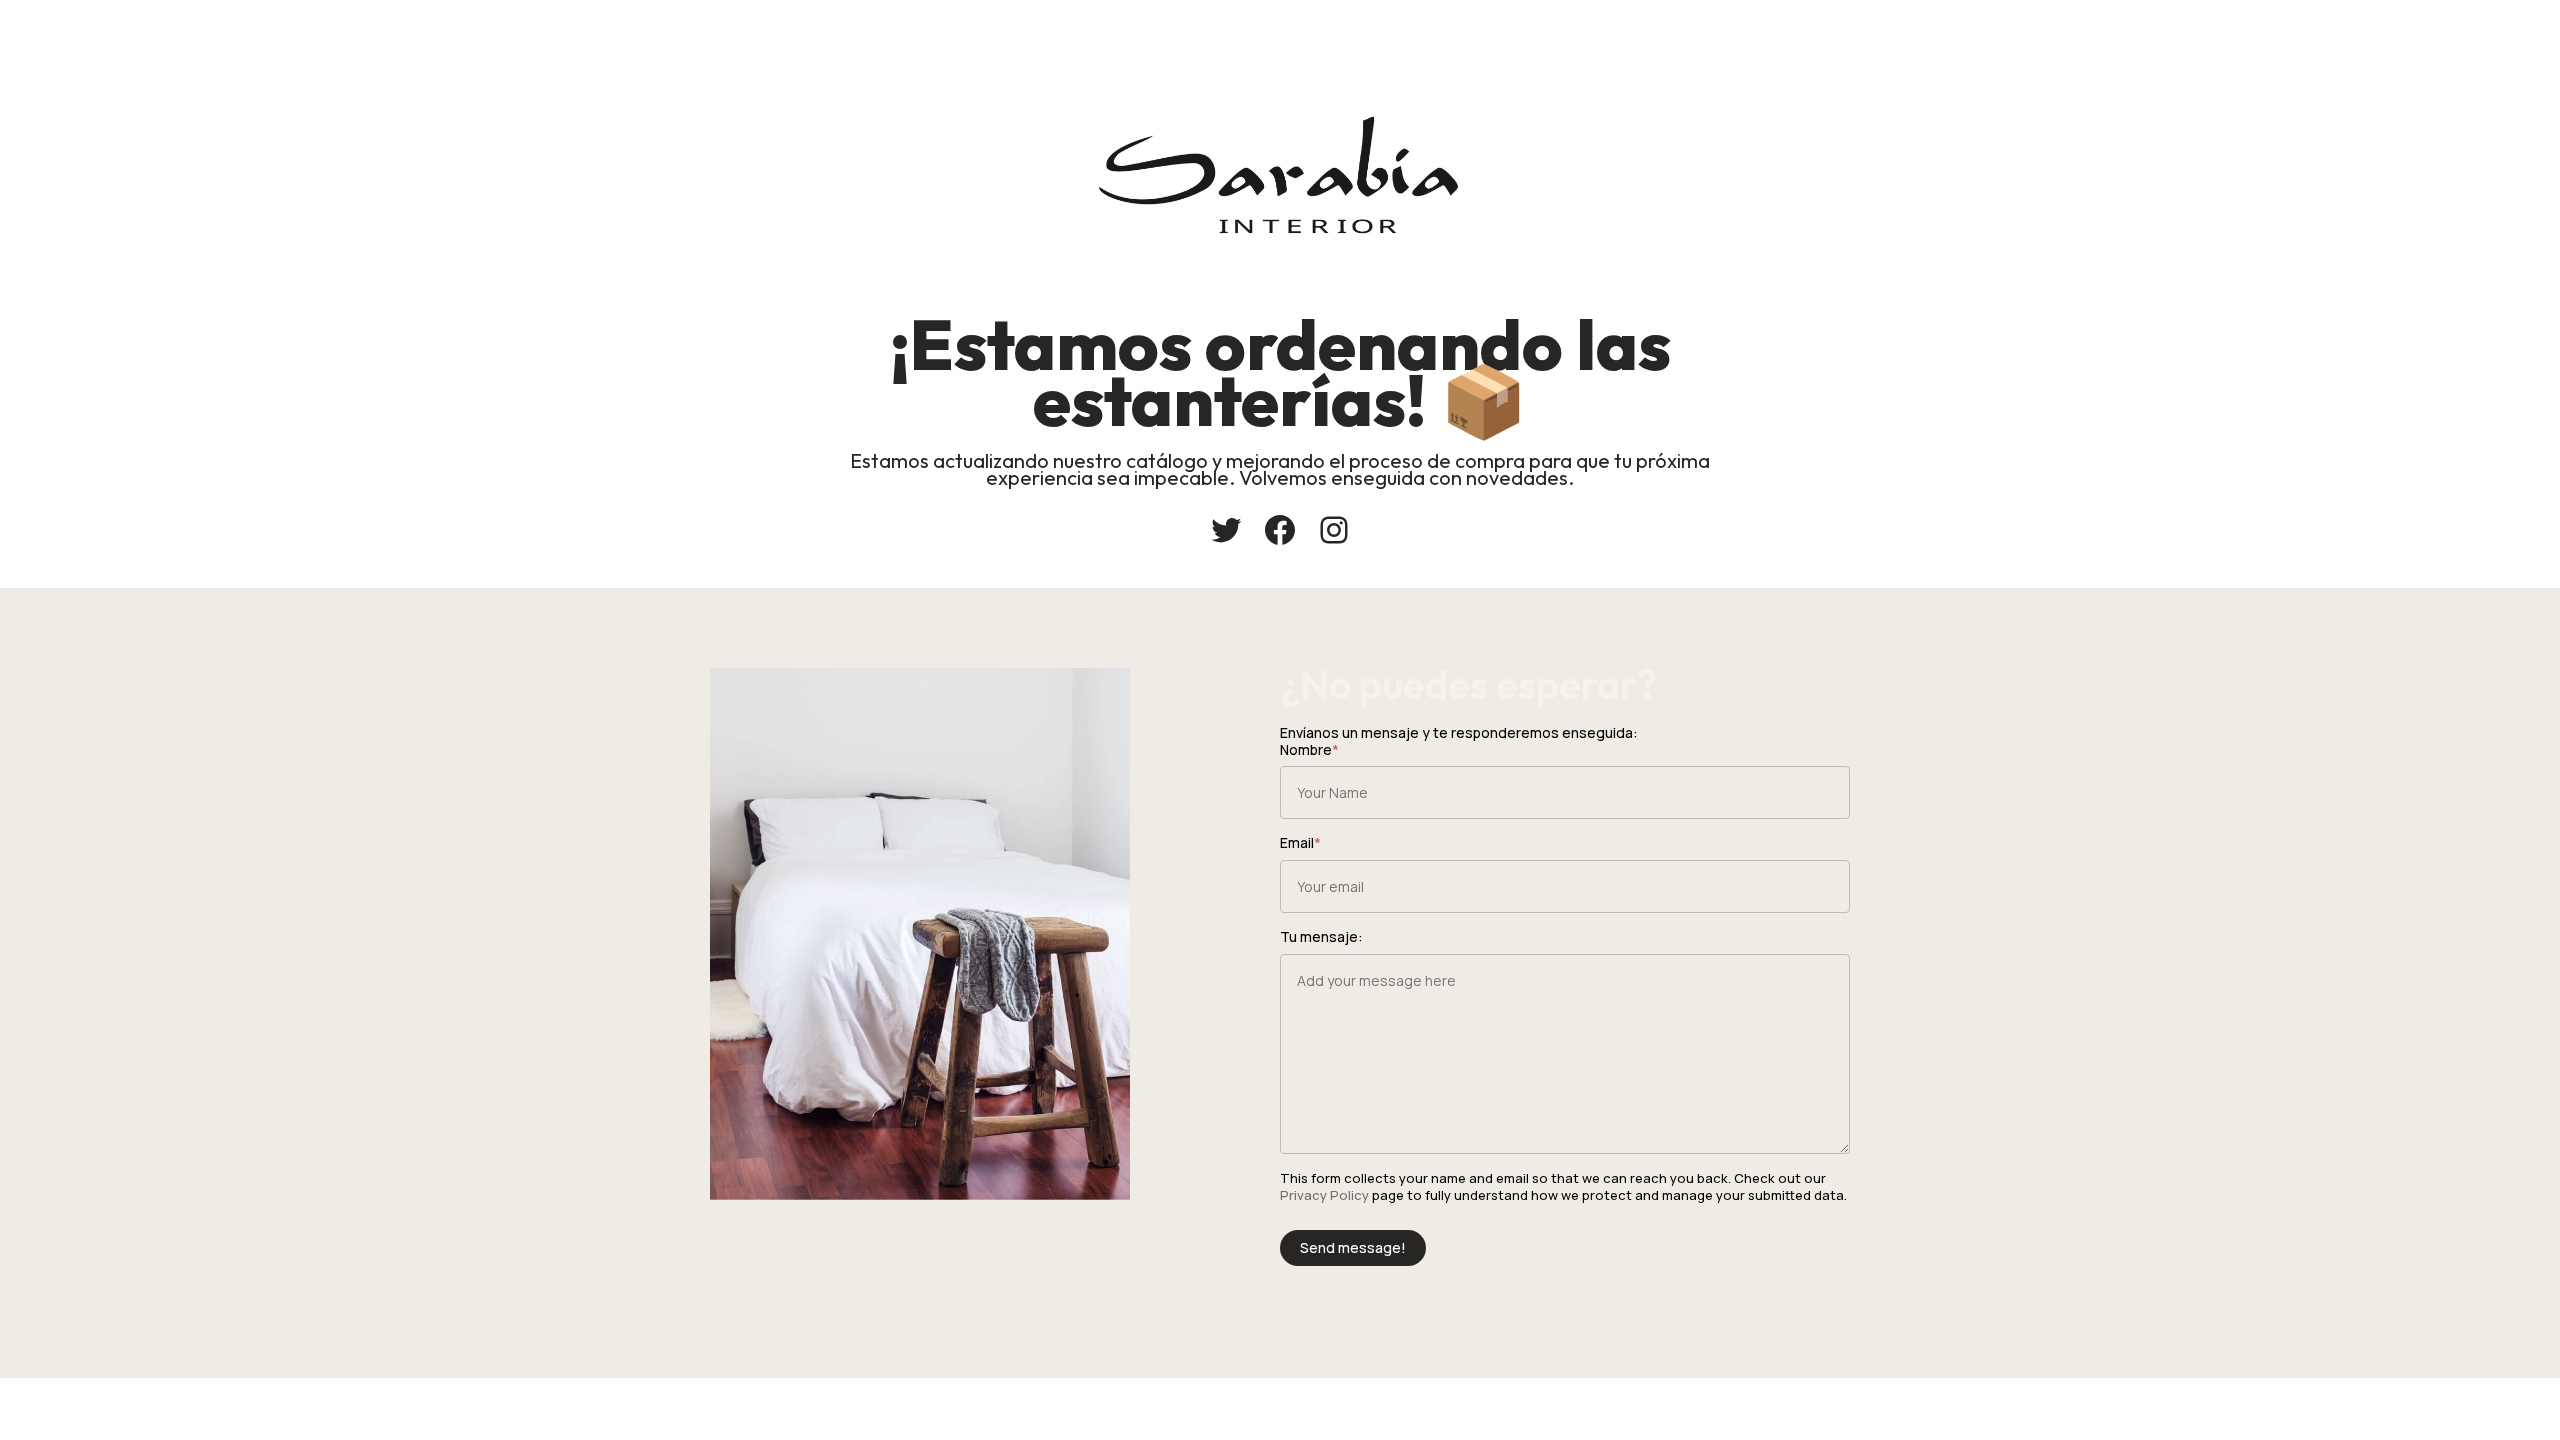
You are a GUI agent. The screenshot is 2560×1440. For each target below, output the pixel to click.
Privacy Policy (1324, 1195)
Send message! (1353, 1247)
